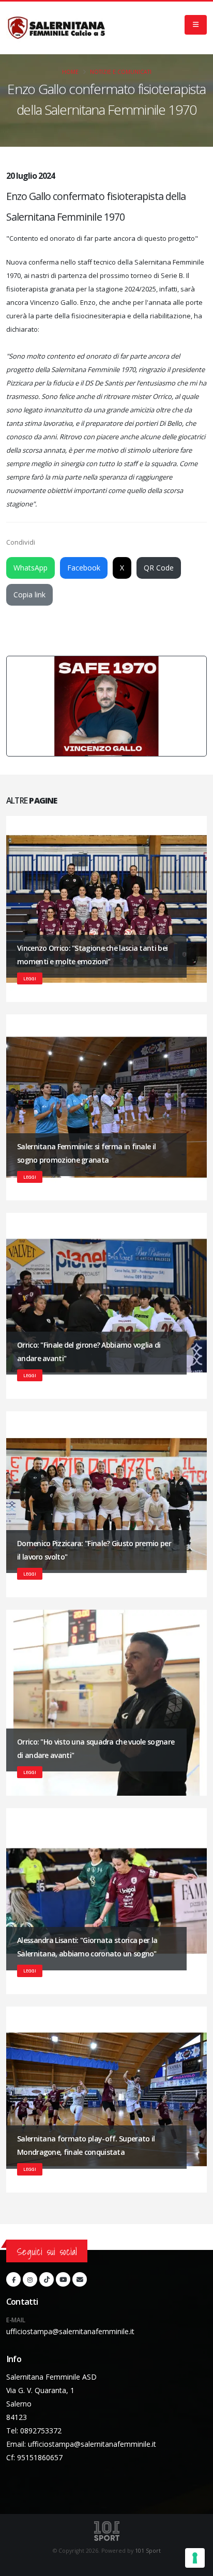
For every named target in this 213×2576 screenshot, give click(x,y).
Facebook (84, 568)
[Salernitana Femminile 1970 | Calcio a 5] (56, 28)
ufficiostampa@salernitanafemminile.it (70, 2331)
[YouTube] (63, 2279)
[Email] (80, 2279)
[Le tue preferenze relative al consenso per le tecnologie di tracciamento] (195, 2558)
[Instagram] (30, 2279)
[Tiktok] (47, 2279)
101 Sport (148, 2551)
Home (70, 72)
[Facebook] (13, 2279)
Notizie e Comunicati (121, 72)
